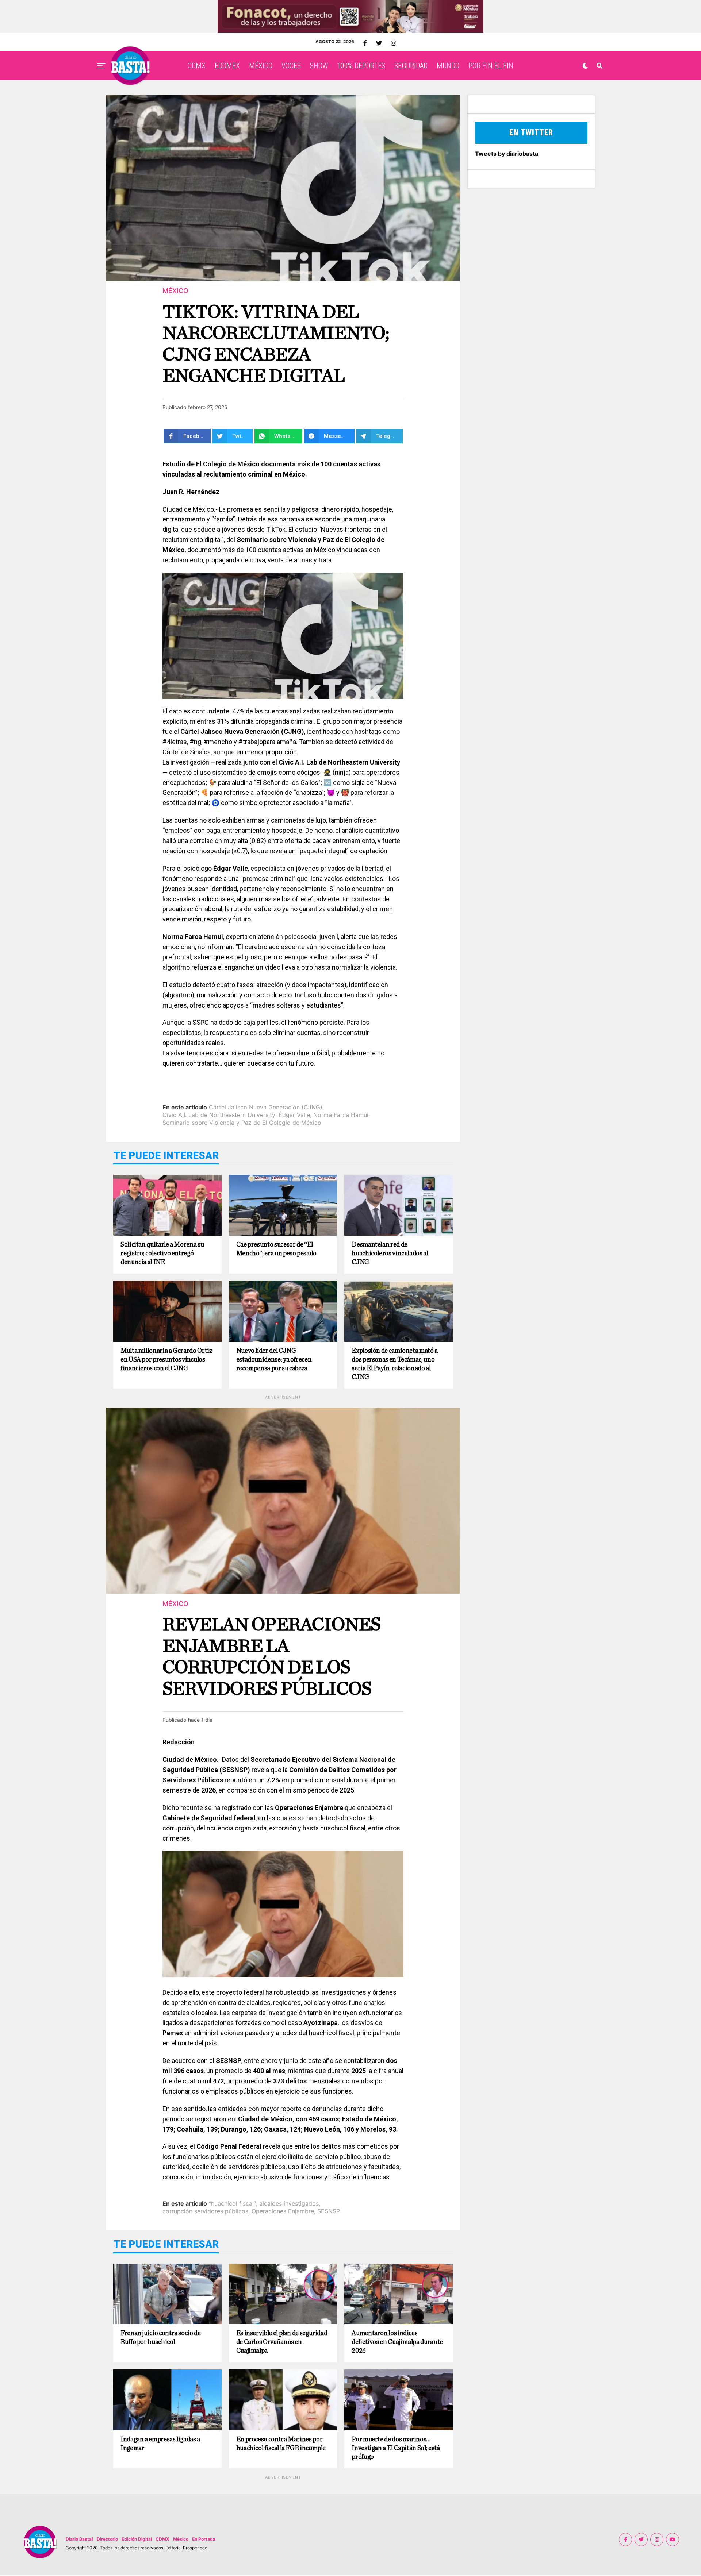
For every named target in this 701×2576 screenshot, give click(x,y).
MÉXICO (261, 66)
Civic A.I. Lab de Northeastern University (219, 1115)
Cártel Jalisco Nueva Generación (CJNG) (266, 1107)
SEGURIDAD (411, 66)
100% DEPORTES (361, 66)
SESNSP (329, 2211)
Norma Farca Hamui (341, 1115)
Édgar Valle (294, 1115)
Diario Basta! (79, 2539)
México (181, 2539)
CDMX (197, 66)
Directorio (107, 2539)
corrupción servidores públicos (205, 2211)
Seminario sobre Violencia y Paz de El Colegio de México (242, 1123)
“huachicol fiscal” (232, 2203)
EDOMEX (227, 66)
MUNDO (448, 66)
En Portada (204, 2539)
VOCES (291, 66)
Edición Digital (137, 2539)
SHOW (319, 66)
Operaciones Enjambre (283, 2211)
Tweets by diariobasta (507, 154)
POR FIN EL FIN (491, 66)
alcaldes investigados (289, 2203)
